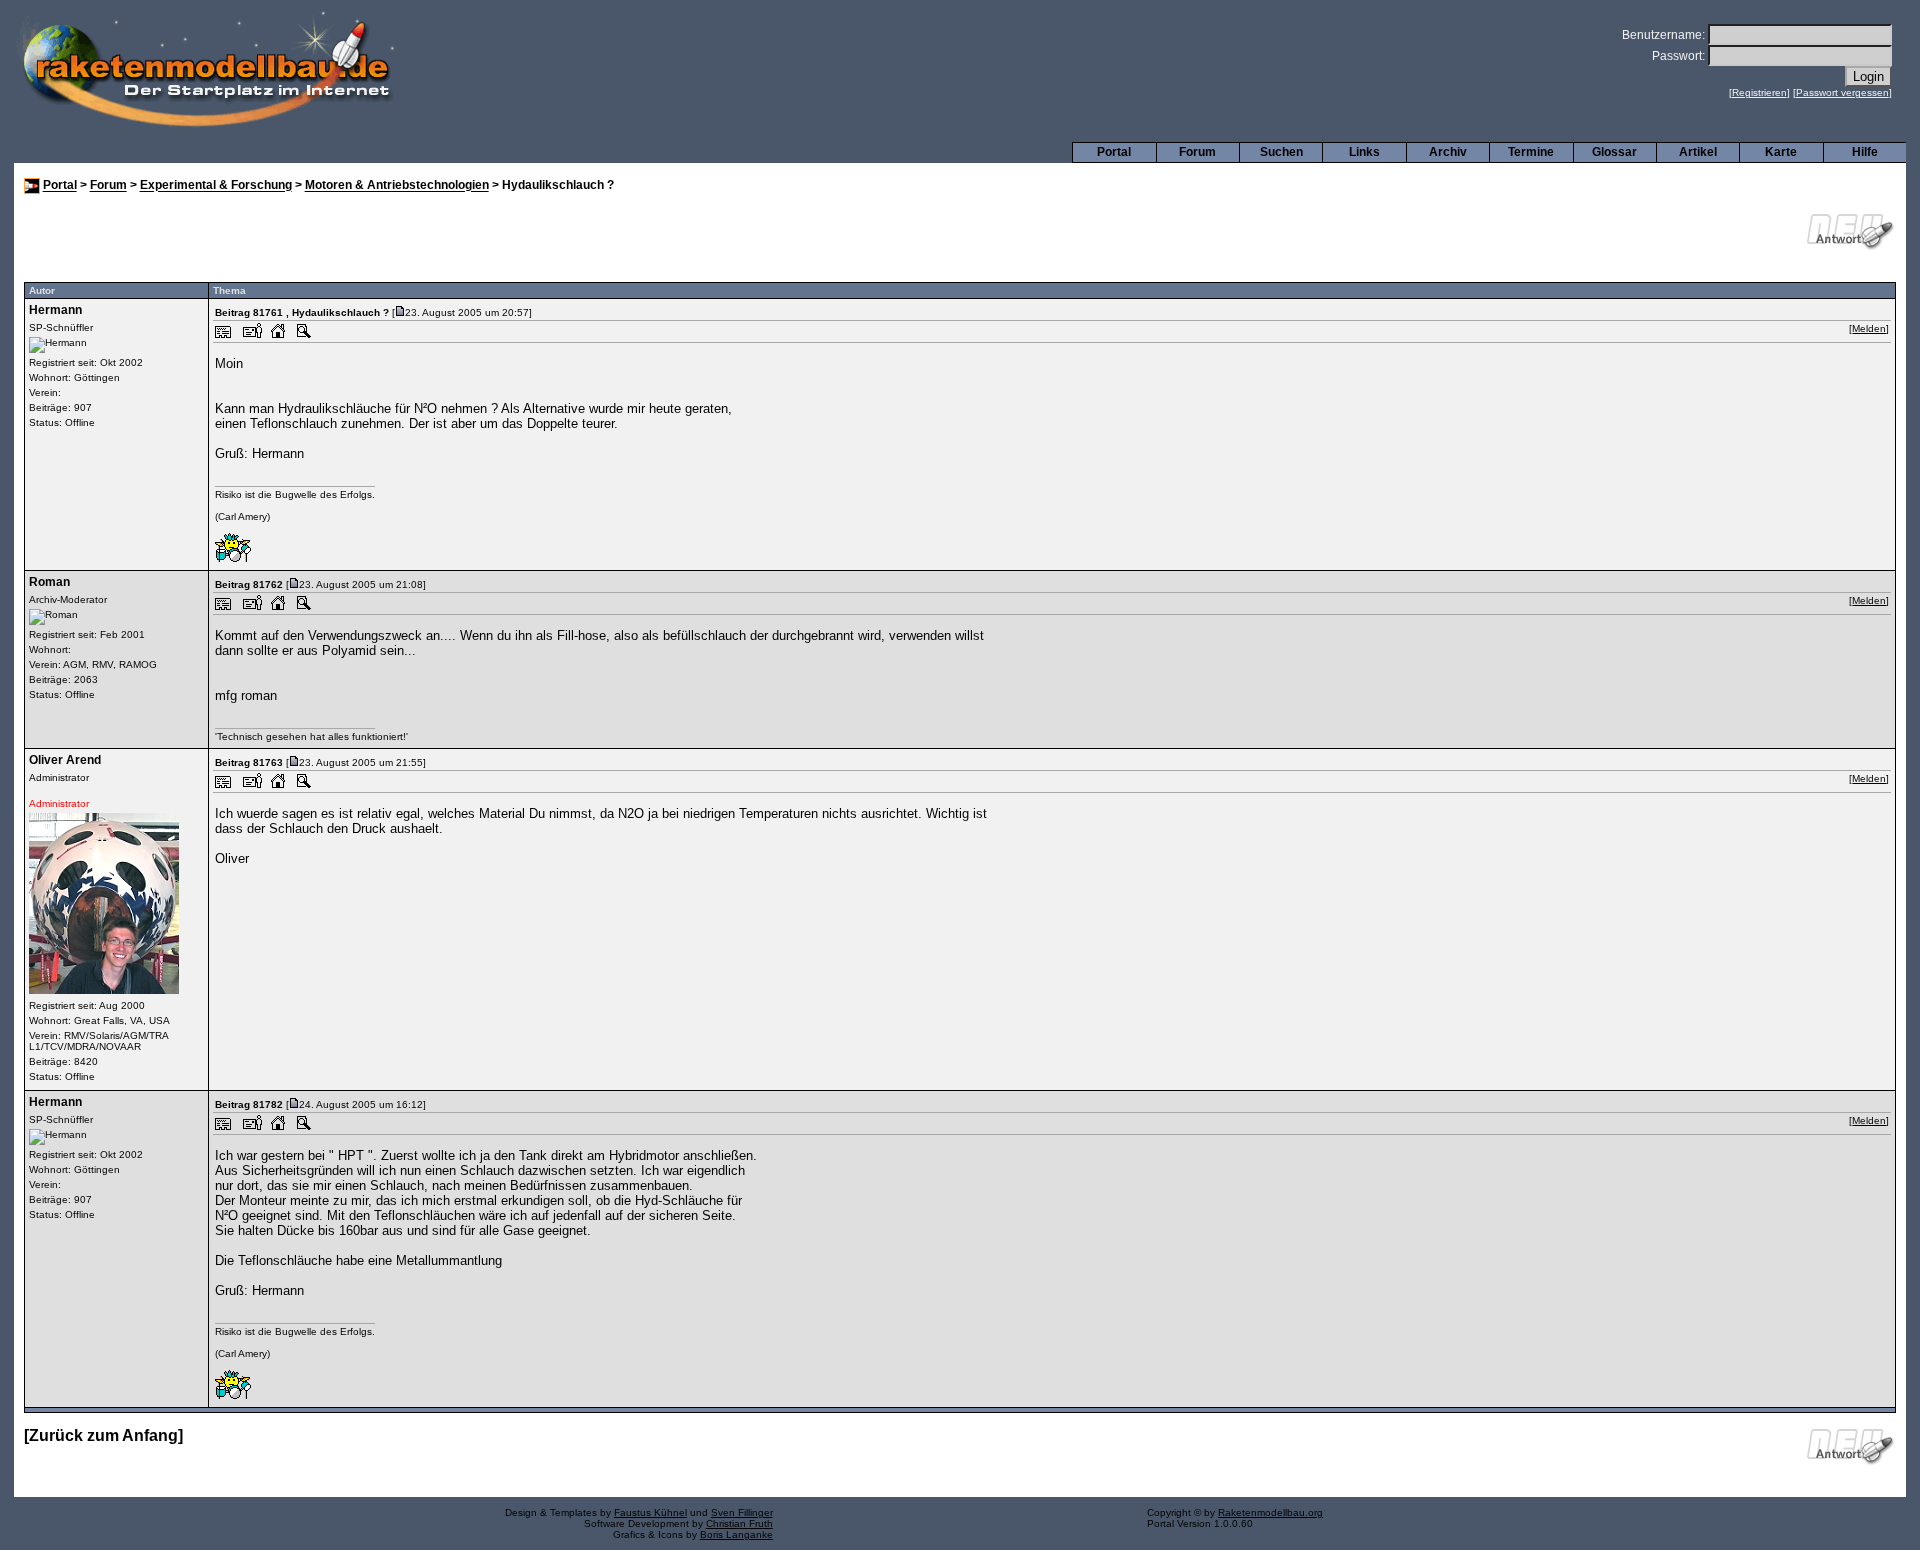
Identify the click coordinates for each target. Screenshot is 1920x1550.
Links (1364, 152)
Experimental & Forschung (216, 186)
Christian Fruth (739, 1523)
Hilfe (1865, 152)
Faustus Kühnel (650, 1512)
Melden (1869, 328)
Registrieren (1759, 92)
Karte (1781, 152)
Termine (1531, 152)
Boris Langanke (736, 1534)
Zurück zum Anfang (103, 1435)
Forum (1197, 152)
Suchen (1281, 152)
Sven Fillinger (742, 1512)
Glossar (1614, 152)
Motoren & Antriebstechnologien (397, 186)
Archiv (1448, 152)
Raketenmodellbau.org (1270, 1512)
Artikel (1698, 152)
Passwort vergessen (1842, 92)
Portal (1114, 152)
